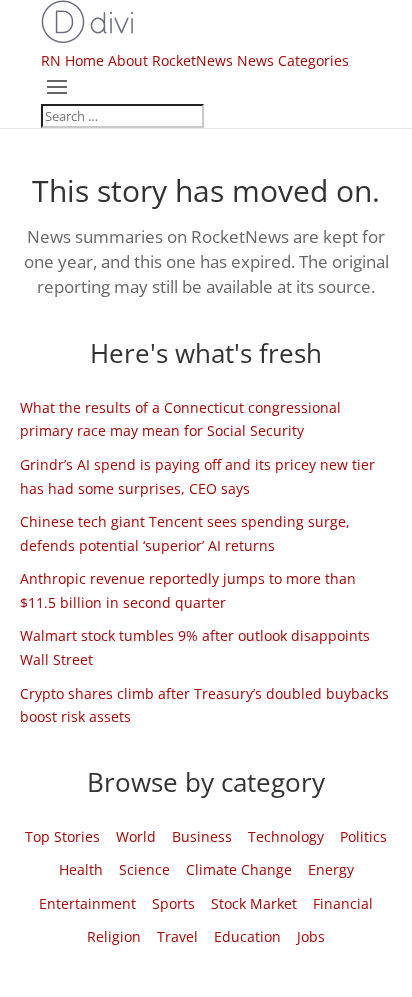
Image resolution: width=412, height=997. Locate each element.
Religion (114, 936)
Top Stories (62, 836)
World (136, 836)
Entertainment (87, 903)
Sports (173, 903)
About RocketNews (170, 60)
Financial (343, 903)
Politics (363, 836)
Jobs (311, 936)
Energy (331, 869)
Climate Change (239, 869)
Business (202, 836)
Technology (286, 836)
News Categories (293, 60)
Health (81, 869)
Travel (177, 936)
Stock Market (254, 903)
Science (144, 869)
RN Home (72, 60)
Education (247, 936)
